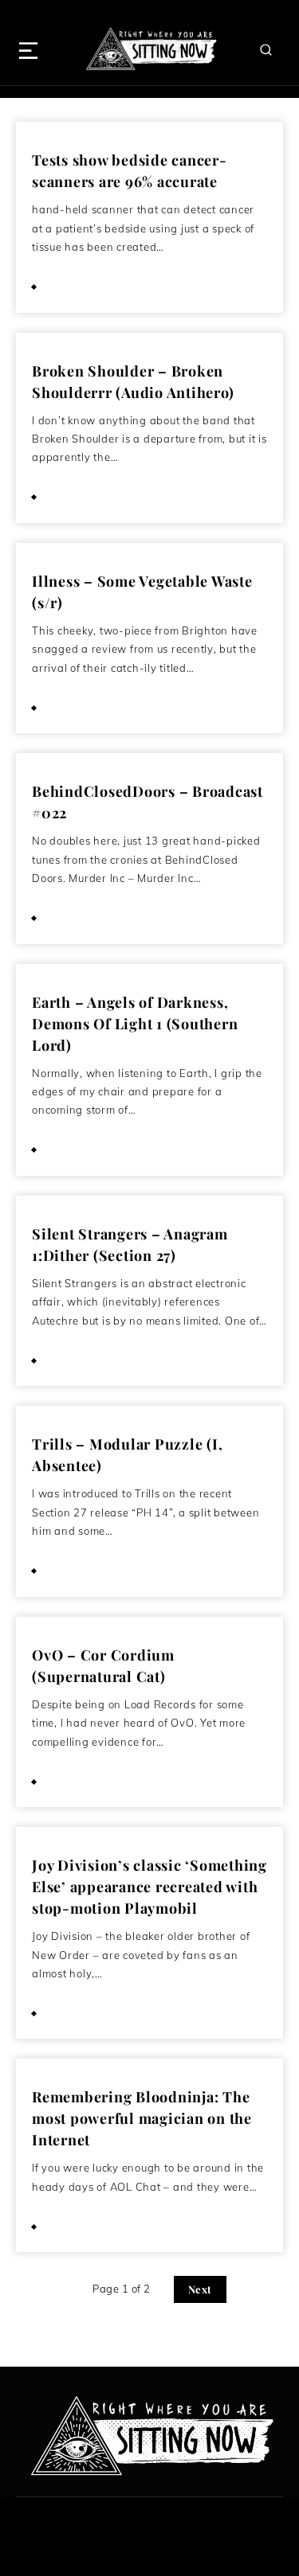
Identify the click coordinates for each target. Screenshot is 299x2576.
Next (200, 2289)
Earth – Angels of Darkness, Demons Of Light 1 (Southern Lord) (135, 1024)
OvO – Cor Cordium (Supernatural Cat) (103, 1666)
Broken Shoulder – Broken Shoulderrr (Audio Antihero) (133, 382)
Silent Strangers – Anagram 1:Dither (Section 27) (130, 1245)
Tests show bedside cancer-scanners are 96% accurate (130, 171)
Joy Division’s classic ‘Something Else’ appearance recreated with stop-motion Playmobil (149, 1887)
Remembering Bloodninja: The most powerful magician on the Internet (142, 2118)
